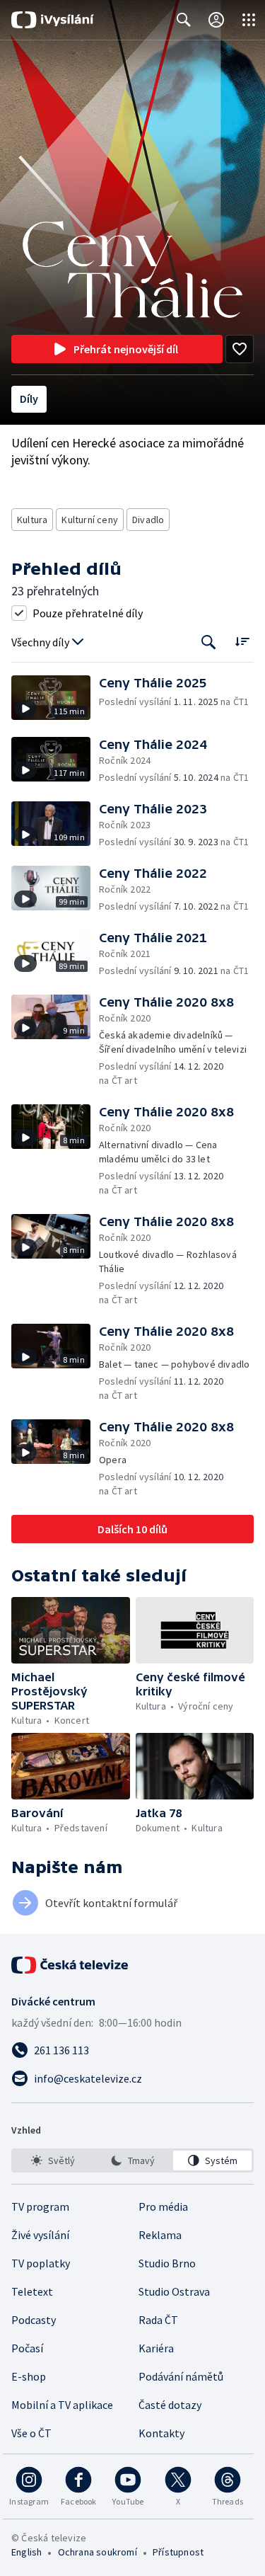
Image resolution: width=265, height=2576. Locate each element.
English (26, 2552)
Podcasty (34, 2320)
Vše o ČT (31, 2433)
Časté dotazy (170, 2405)
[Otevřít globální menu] (249, 20)
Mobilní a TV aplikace (62, 2405)
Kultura (32, 520)
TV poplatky (41, 2263)
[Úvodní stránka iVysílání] (53, 20)
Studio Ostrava (174, 2291)
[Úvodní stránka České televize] (71, 1965)
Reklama (160, 2235)
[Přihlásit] (216, 20)
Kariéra (156, 2348)
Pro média (163, 2206)
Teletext (32, 2291)
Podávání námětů (181, 2376)
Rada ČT (158, 2320)
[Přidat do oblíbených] (240, 349)
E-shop (29, 2376)
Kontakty (161, 2433)
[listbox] (132, 2160)
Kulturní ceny (90, 520)
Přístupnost (178, 2552)
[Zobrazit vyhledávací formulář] (184, 20)
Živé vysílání (40, 2235)
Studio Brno (167, 2263)
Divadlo (148, 520)
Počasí (27, 2348)
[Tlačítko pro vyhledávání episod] (209, 642)
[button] (55, 698)
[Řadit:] (242, 641)
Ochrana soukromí (98, 2552)
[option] (53, 2160)
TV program (40, 2206)
